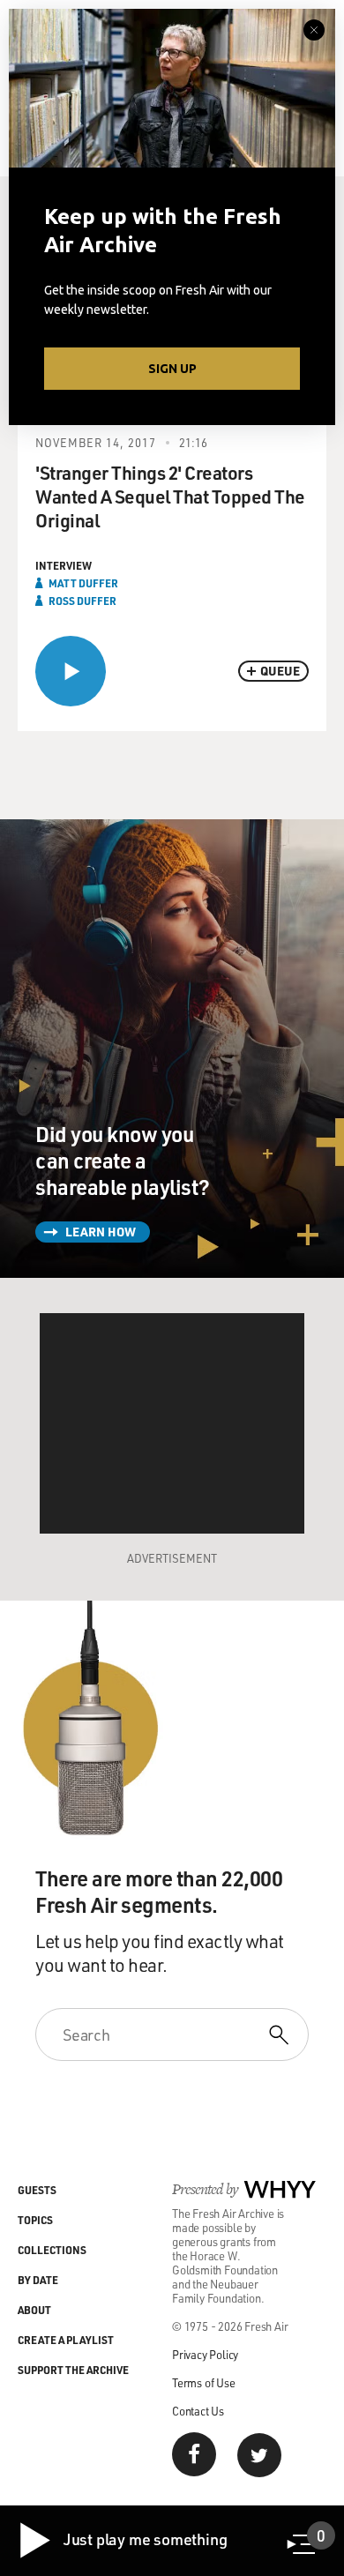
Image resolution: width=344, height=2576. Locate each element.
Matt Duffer (83, 583)
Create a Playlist (66, 2340)
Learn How (101, 1232)
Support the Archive (73, 2370)
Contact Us (198, 2411)
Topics (35, 2220)
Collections (52, 2250)
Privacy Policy (205, 2354)
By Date (38, 2280)
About (34, 2310)
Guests (37, 2190)
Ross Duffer (82, 601)
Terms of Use (204, 2382)
